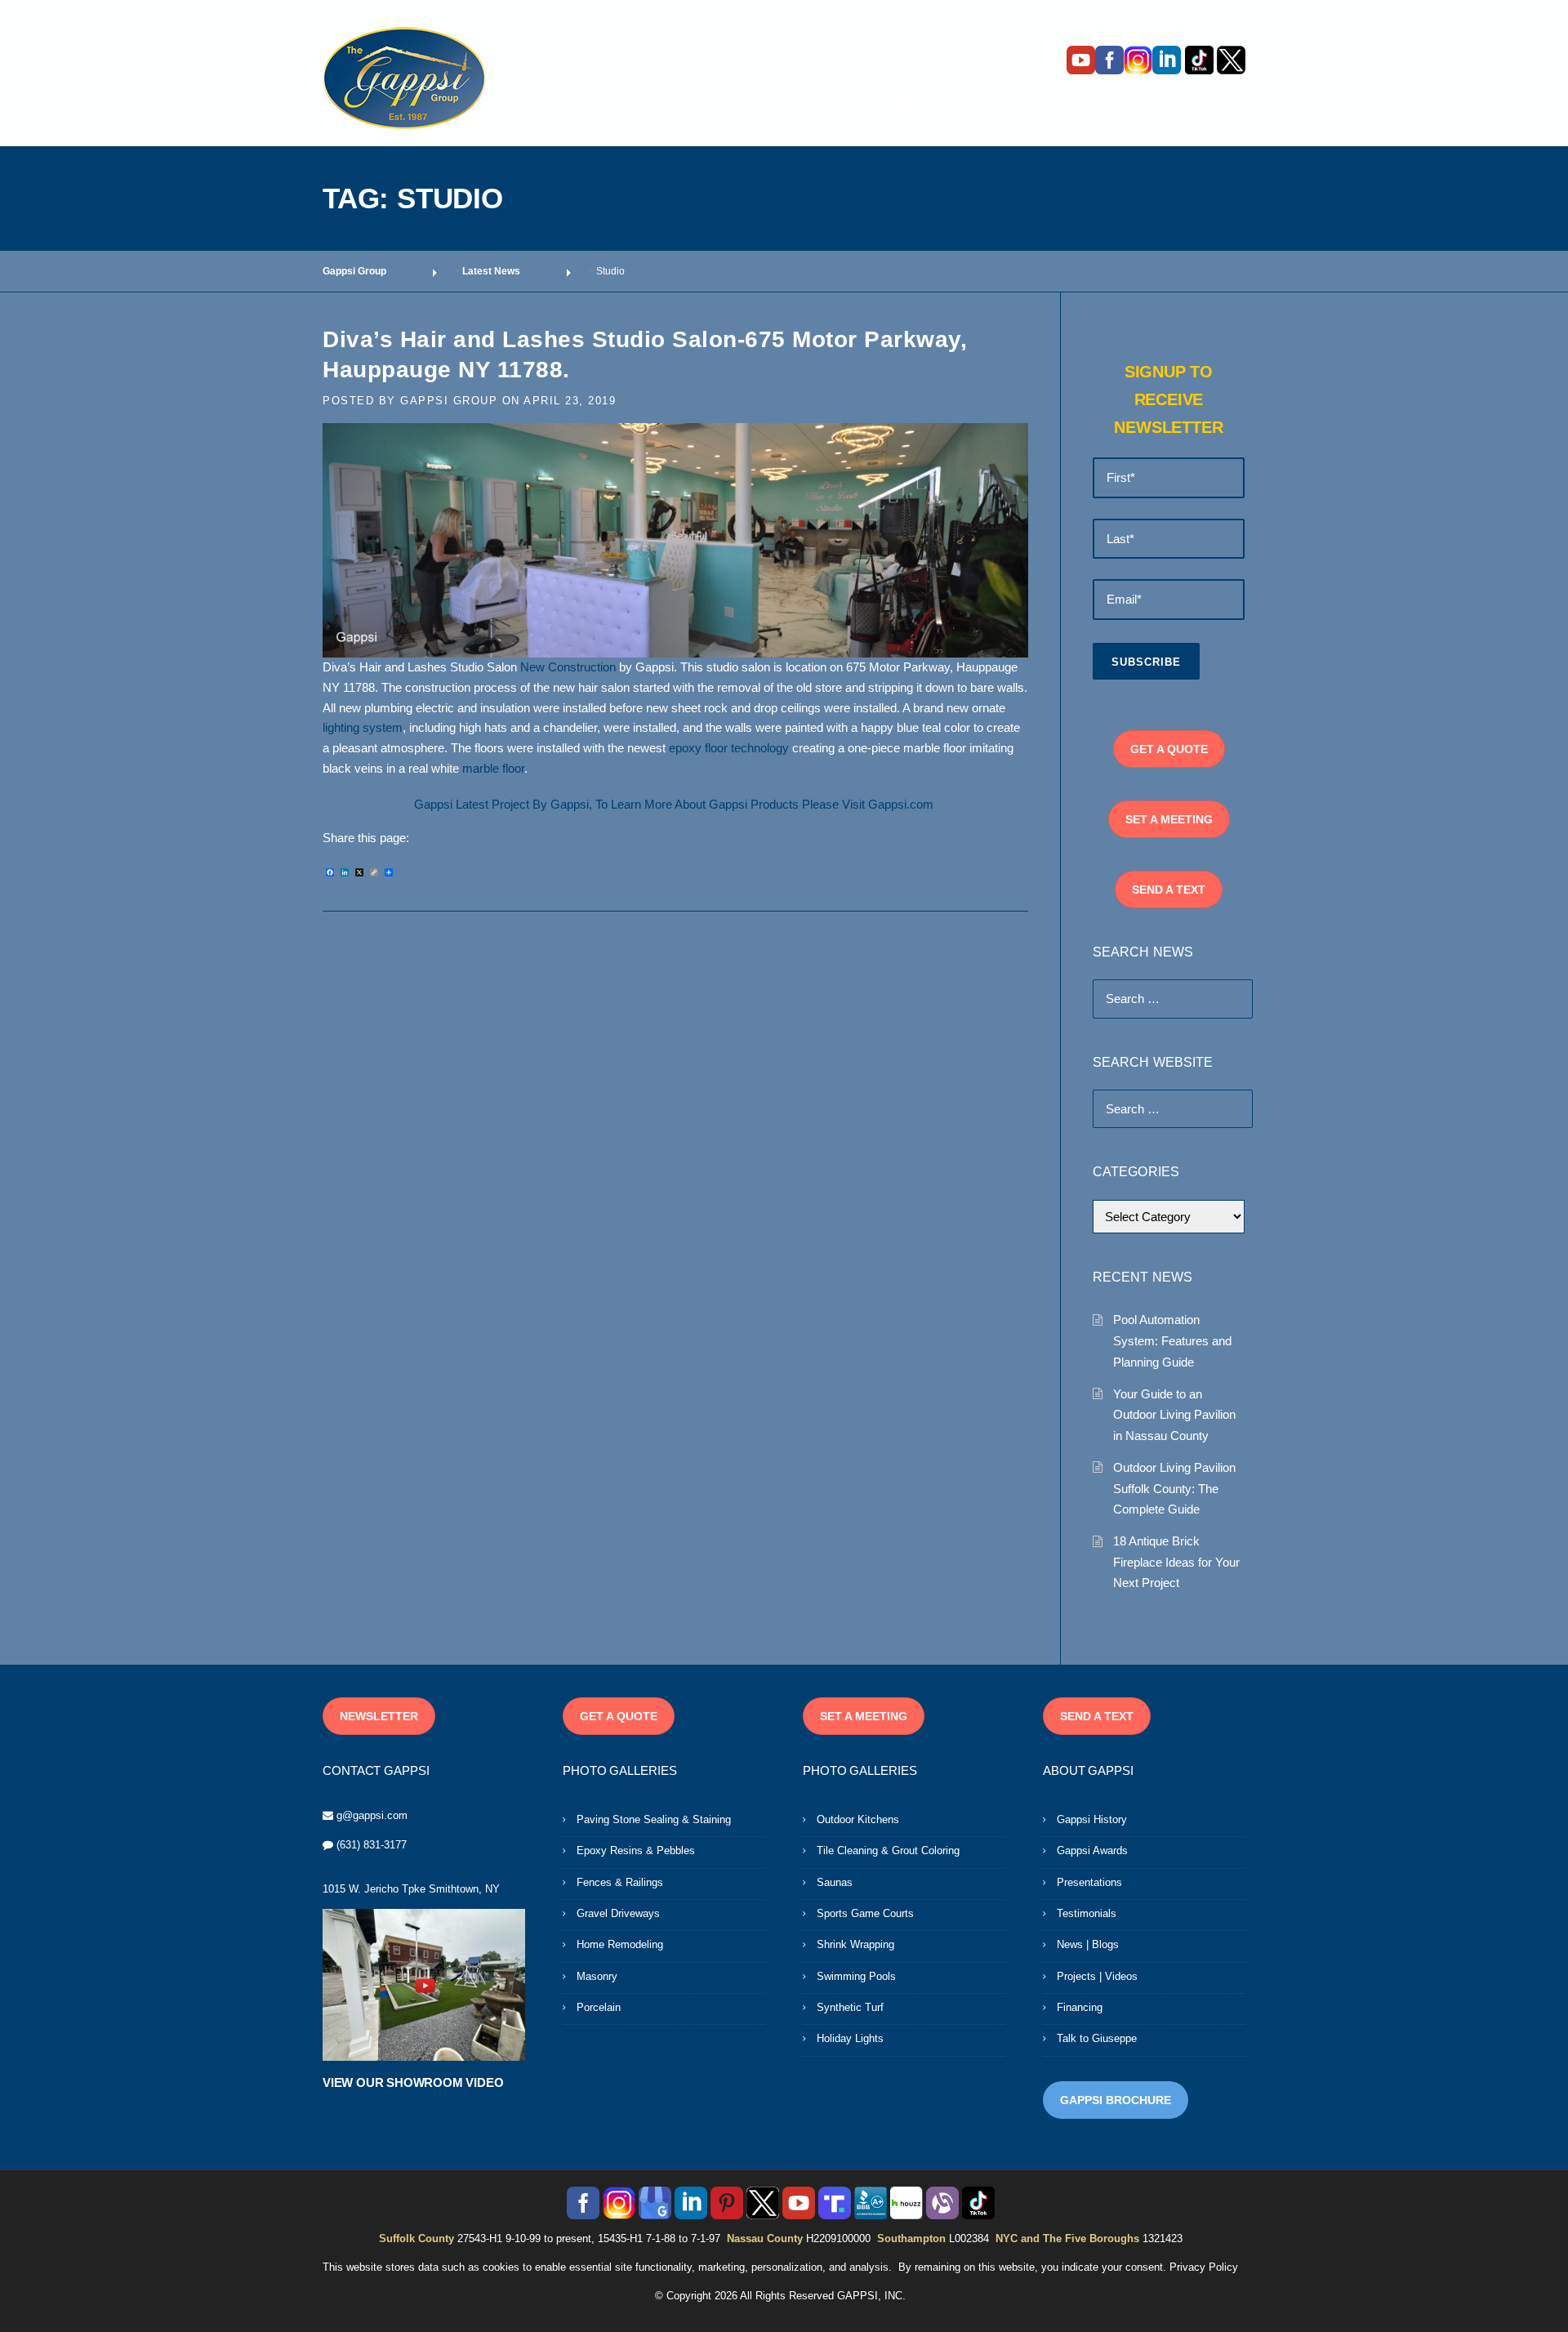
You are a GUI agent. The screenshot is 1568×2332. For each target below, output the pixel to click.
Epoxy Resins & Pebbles (636, 1850)
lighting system (363, 728)
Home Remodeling (620, 1944)
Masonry (597, 1976)
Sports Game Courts (865, 1913)
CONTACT (995, 110)
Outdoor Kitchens (858, 1819)
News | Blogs (1088, 1944)
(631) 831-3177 (372, 1845)
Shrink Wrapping (855, 1944)
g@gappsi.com (372, 1815)
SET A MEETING (1169, 819)
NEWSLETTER (379, 1716)
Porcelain (599, 2007)
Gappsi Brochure (1116, 2100)
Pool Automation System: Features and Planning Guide (1172, 1340)
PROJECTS (805, 110)
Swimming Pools (856, 1976)
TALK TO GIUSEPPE (604, 110)
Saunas (835, 1882)
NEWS (719, 110)
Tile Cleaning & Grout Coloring (888, 1850)
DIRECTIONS (1203, 110)
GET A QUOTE (1169, 749)
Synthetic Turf (850, 2007)
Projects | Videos (1097, 1976)
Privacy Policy (1204, 2267)
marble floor (493, 769)
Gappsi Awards (1092, 1850)
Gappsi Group (449, 401)
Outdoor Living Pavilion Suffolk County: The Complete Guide (1174, 1488)
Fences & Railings (620, 1882)
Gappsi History (1092, 1819)
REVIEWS (902, 110)
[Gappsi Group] (404, 78)
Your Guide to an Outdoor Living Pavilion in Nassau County (1174, 1415)
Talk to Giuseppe (1097, 2038)
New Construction (568, 667)
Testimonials (1087, 1913)
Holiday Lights (850, 2038)
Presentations (1089, 1882)
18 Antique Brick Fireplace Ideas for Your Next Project (1176, 1562)
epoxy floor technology (729, 748)
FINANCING (1094, 110)
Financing (1080, 2007)
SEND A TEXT (1169, 890)
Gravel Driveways (618, 1913)
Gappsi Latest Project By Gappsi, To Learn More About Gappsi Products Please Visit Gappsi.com (675, 805)
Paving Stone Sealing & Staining (654, 1819)
